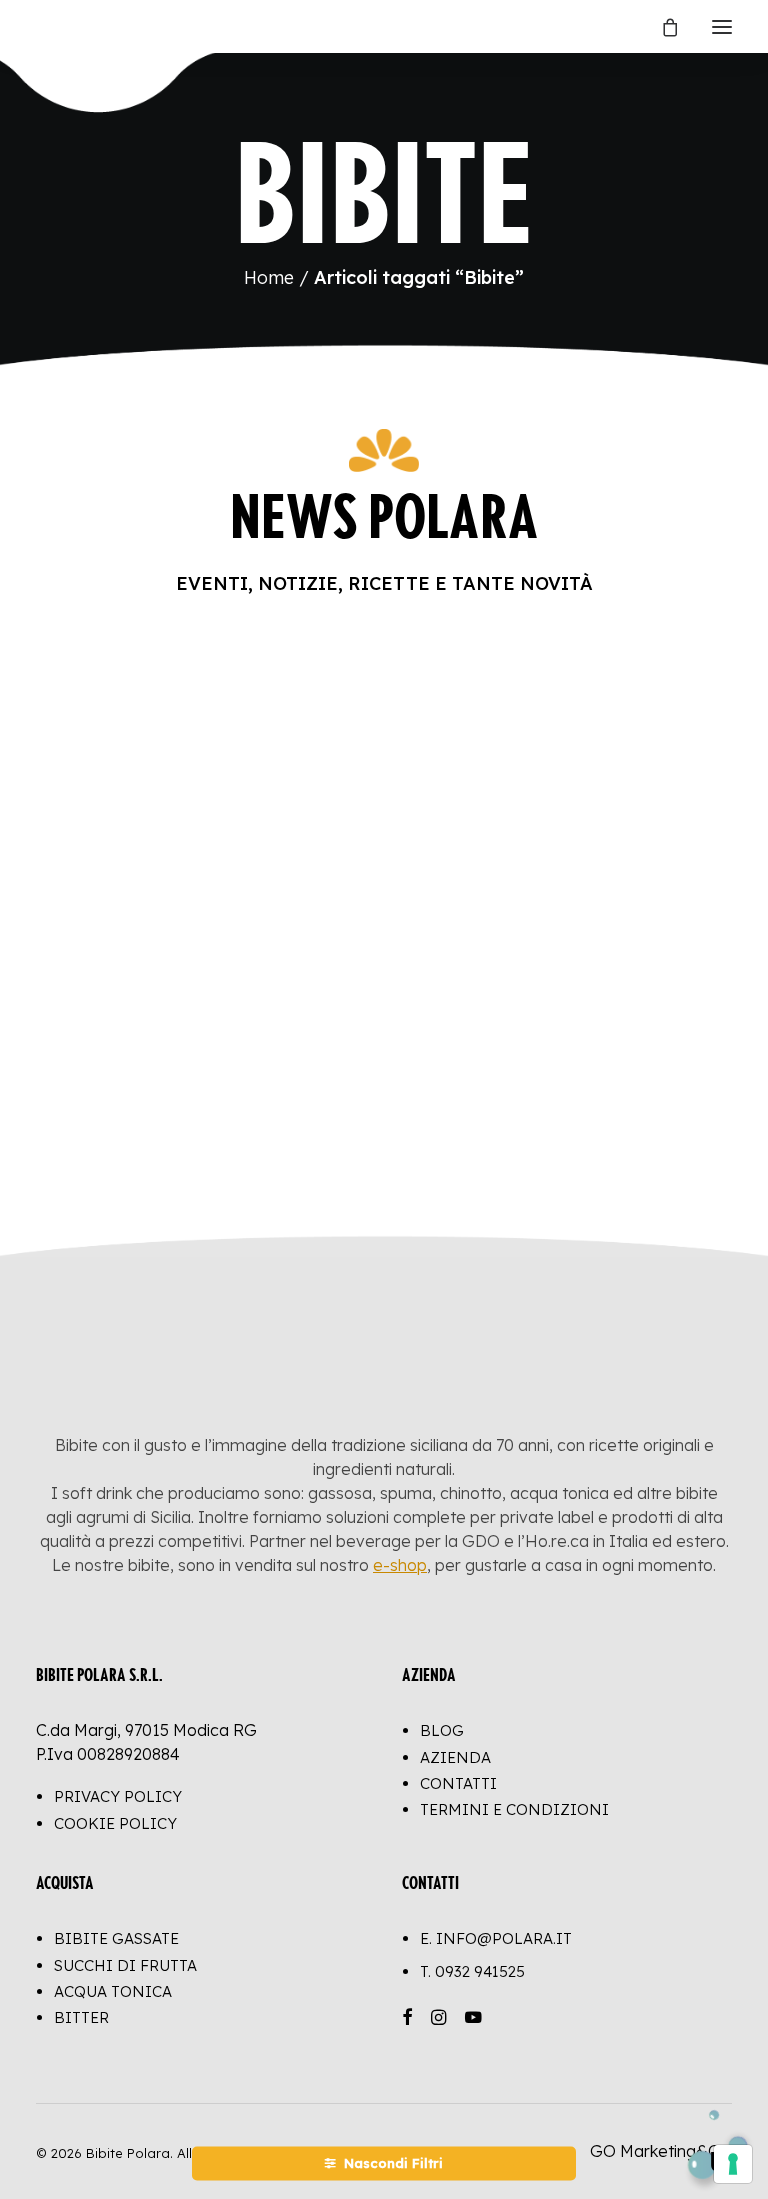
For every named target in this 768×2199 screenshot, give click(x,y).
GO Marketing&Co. (661, 2151)
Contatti (458, 1783)
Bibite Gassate (116, 1938)
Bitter (81, 2017)
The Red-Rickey (132, 1051)
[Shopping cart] (661, 27)
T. (472, 1971)
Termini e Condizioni (514, 1809)
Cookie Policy (115, 1823)
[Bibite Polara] (56, 26)
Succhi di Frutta (125, 1965)
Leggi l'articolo (139, 1097)
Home (269, 277)
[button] (722, 26)
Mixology (118, 1138)
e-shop (400, 1565)
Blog (442, 1730)
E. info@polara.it (496, 1938)
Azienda (455, 1757)
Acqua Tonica (113, 1991)
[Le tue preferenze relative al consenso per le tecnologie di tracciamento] (733, 2164)
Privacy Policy (118, 1796)
